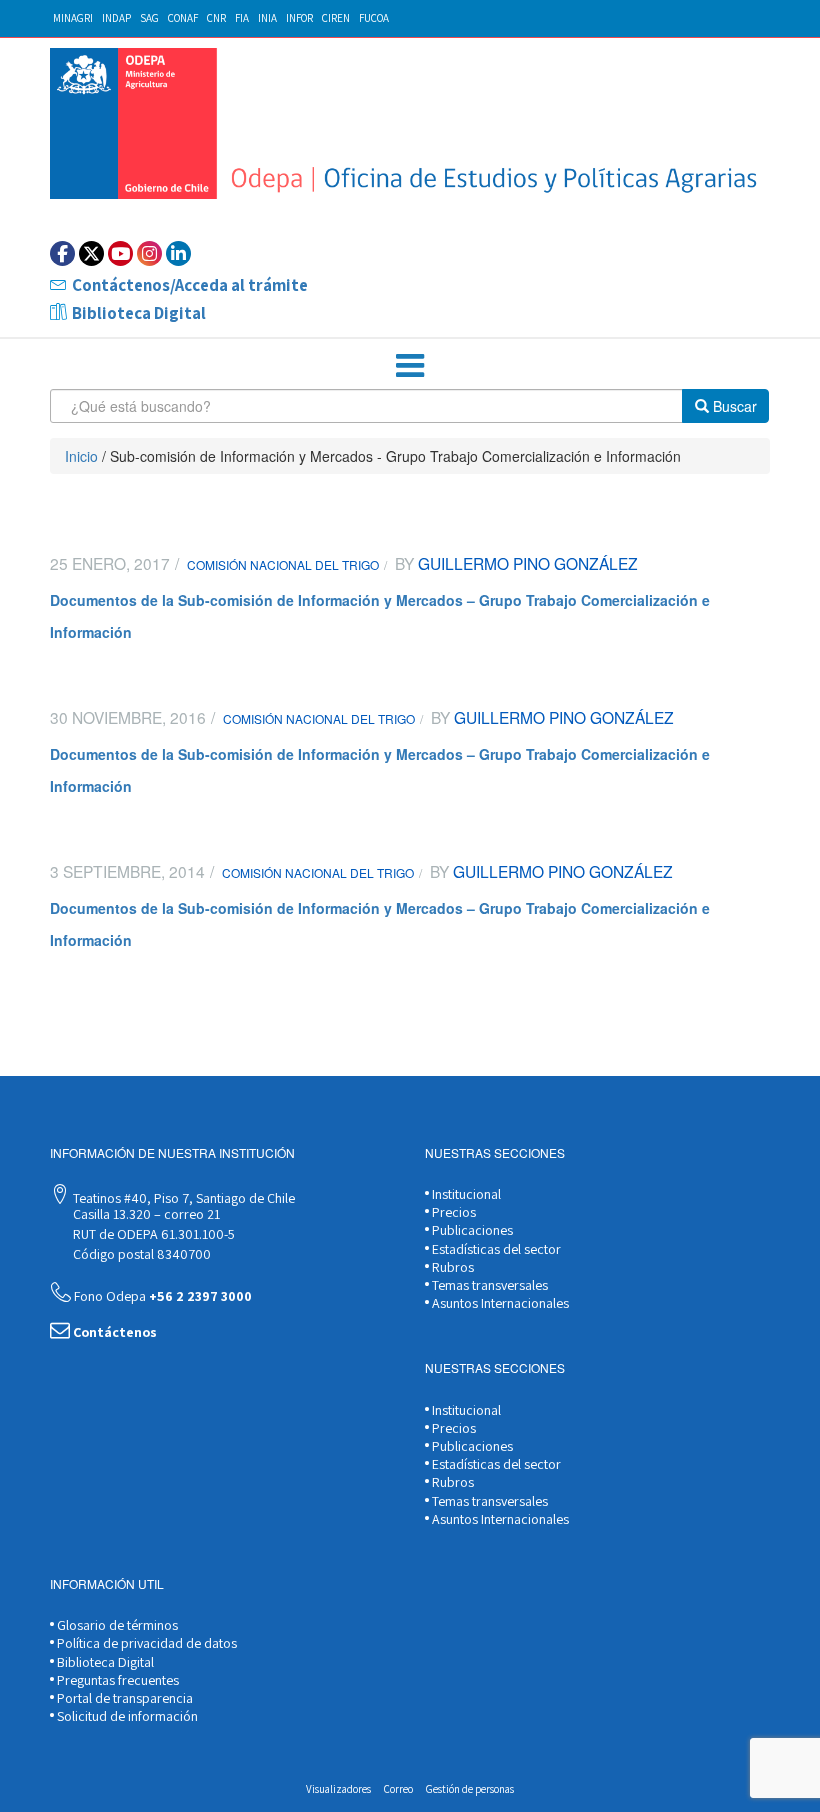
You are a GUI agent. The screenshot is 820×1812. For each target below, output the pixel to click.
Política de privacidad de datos (145, 1643)
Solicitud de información (126, 1716)
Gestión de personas (470, 1789)
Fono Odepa (161, 1296)
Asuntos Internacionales (499, 1303)
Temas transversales (488, 1285)
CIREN (336, 18)
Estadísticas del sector (495, 1249)
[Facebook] (62, 253)
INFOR (299, 18)
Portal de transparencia (123, 1698)
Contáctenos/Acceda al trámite (190, 285)
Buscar (733, 406)
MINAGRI (73, 18)
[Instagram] (149, 253)
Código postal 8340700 (140, 1254)
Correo (398, 1789)
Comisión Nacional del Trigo (283, 564)
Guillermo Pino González (526, 563)
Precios (452, 1212)
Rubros (451, 1267)
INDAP (116, 18)
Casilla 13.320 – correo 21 (145, 1214)
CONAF (183, 18)
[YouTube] (120, 253)
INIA (267, 18)
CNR (216, 18)
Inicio (81, 456)
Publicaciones (471, 1230)
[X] (91, 253)
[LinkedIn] (178, 253)
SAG (149, 18)
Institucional (465, 1194)
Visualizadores (338, 1789)
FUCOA (374, 18)
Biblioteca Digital (139, 313)
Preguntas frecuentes (116, 1680)
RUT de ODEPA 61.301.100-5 (152, 1234)
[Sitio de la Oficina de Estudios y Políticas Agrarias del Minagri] (410, 123)
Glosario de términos (116, 1625)
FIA (242, 18)
